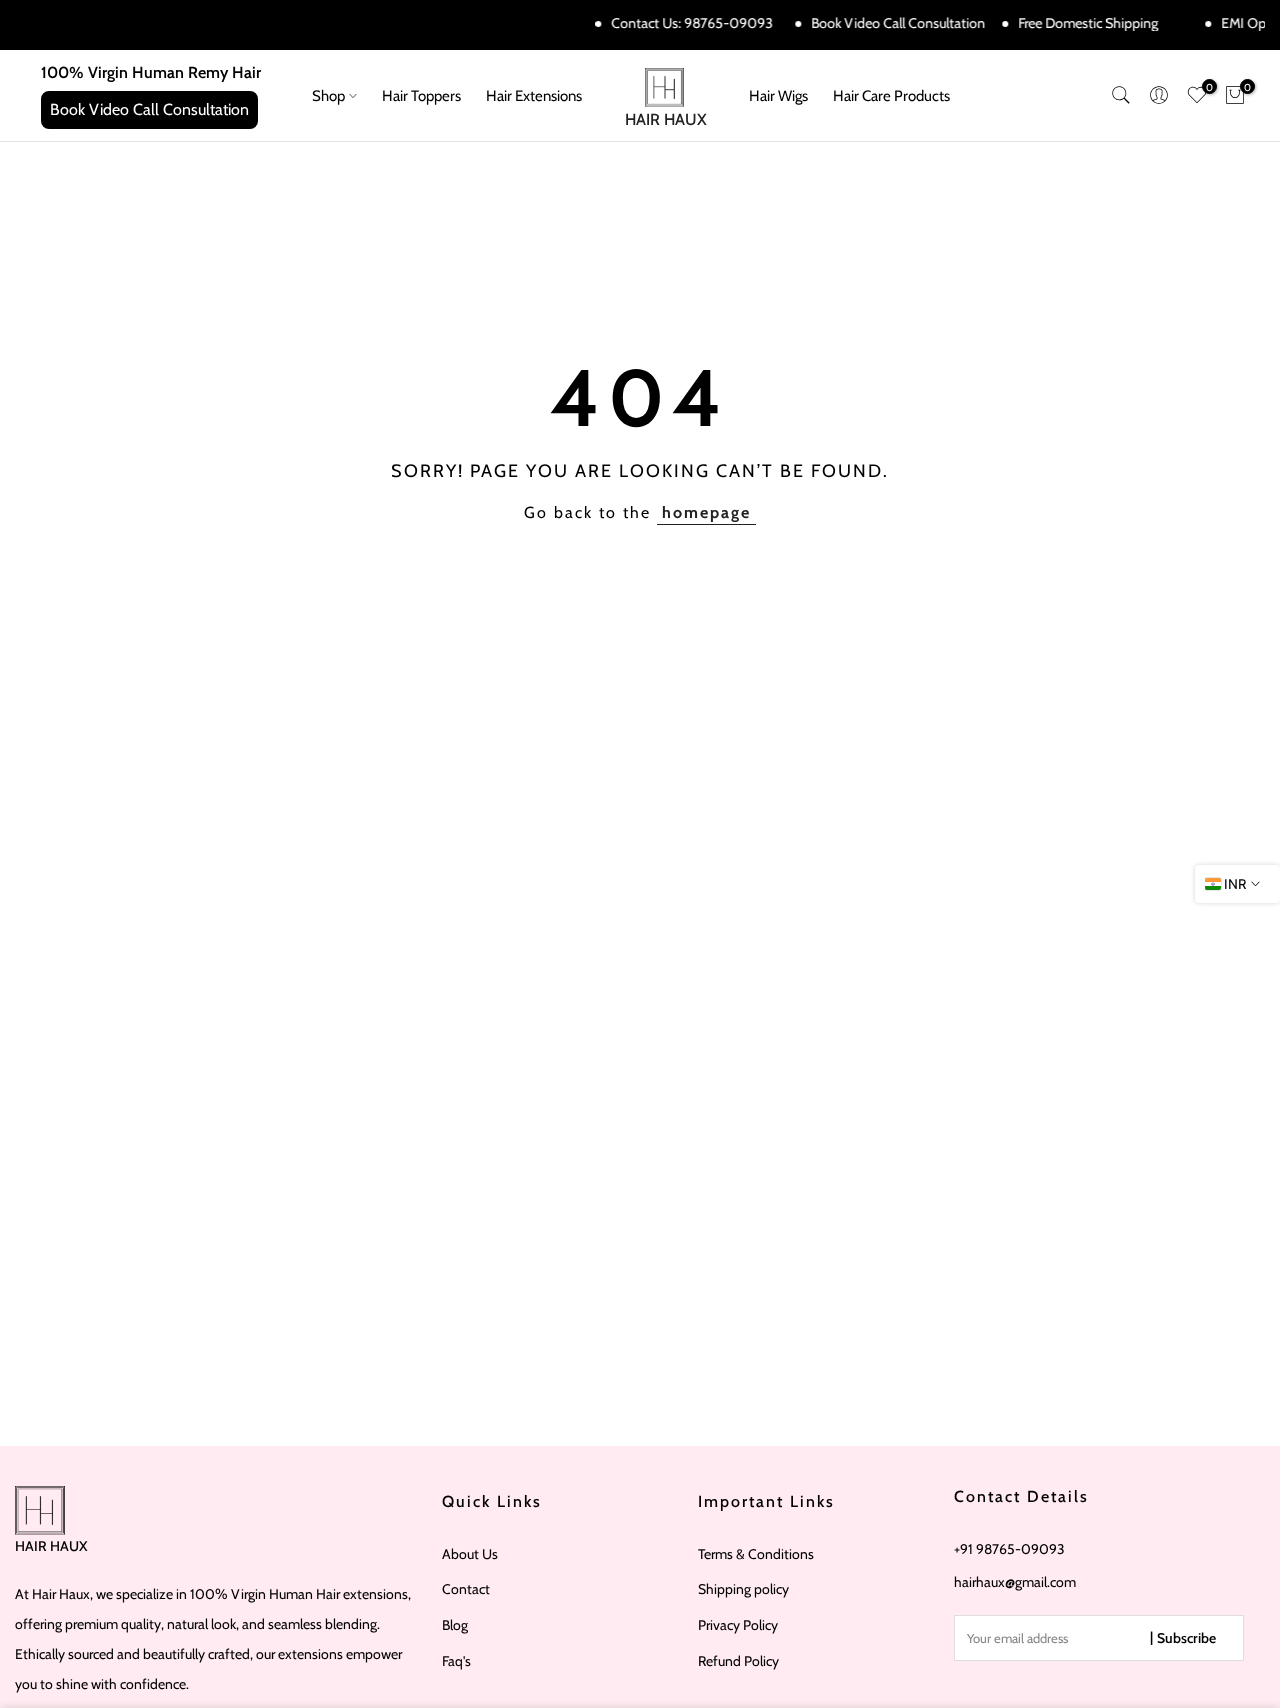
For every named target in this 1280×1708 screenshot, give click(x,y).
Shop (328, 96)
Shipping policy (743, 1589)
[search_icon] (1121, 95)
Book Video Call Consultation (891, 23)
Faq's (456, 1661)
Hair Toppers (421, 96)
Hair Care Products (891, 96)
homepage (706, 512)
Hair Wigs (778, 96)
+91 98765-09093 (1009, 1549)
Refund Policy (738, 1661)
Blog (455, 1625)
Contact (466, 1589)
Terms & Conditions (756, 1554)
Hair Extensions (534, 96)
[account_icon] (1159, 95)
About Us (470, 1554)
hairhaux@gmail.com (1015, 1582)
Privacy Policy (738, 1625)
